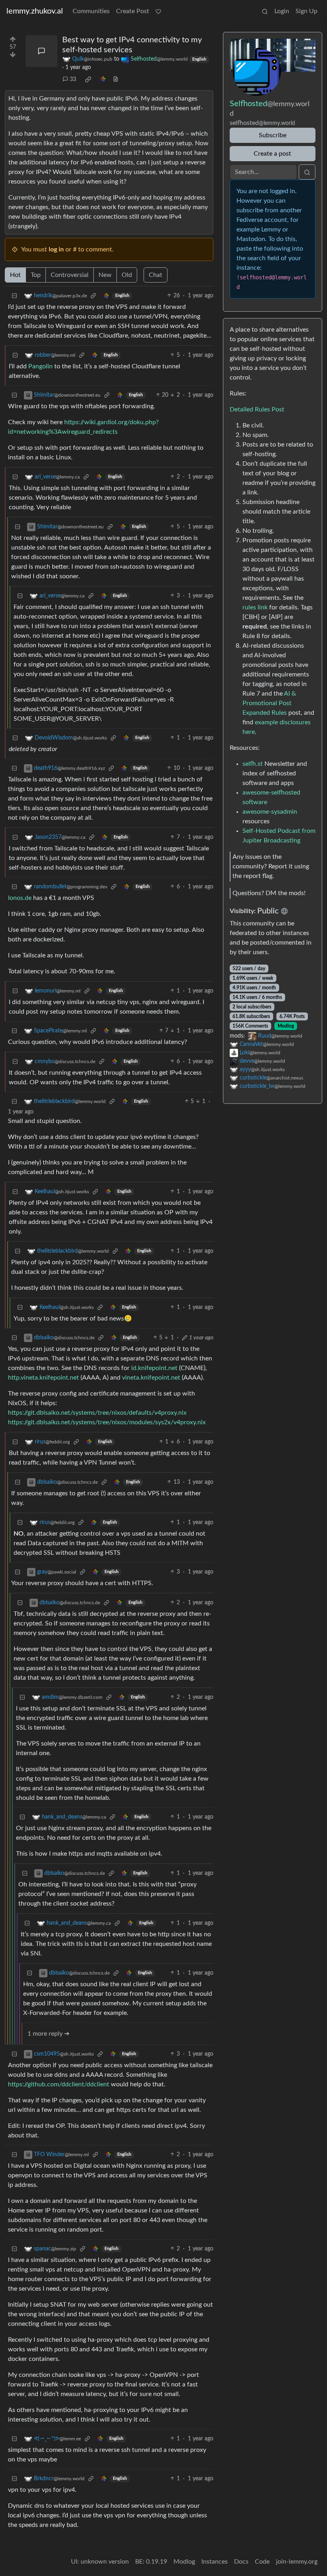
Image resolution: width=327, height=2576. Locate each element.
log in (56, 249)
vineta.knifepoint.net (151, 1378)
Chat (156, 275)
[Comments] (41, 51)
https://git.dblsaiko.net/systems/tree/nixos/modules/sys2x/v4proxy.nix (107, 1422)
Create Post (133, 11)
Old (127, 275)
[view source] (116, 80)
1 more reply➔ (48, 2034)
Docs (241, 2562)
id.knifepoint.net (154, 1368)
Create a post (272, 154)
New (105, 275)
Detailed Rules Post (257, 409)
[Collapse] (14, 296)
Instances (215, 2562)
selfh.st (253, 764)
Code (262, 2562)
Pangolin (40, 366)
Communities (91, 11)
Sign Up (306, 11)
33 (73, 79)
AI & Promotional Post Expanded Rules (269, 703)
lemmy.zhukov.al (35, 11)
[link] (88, 79)
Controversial (70, 275)
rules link (255, 607)
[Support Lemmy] (158, 11)
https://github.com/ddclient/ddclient (59, 2084)
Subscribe (273, 135)
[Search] (265, 11)
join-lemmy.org (297, 2562)
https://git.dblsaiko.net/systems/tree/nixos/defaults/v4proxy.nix (97, 1413)
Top (36, 275)
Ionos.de (20, 898)
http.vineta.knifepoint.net (43, 1378)
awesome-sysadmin (270, 812)
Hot (15, 275)
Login (282, 11)
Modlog (286, 1026)
